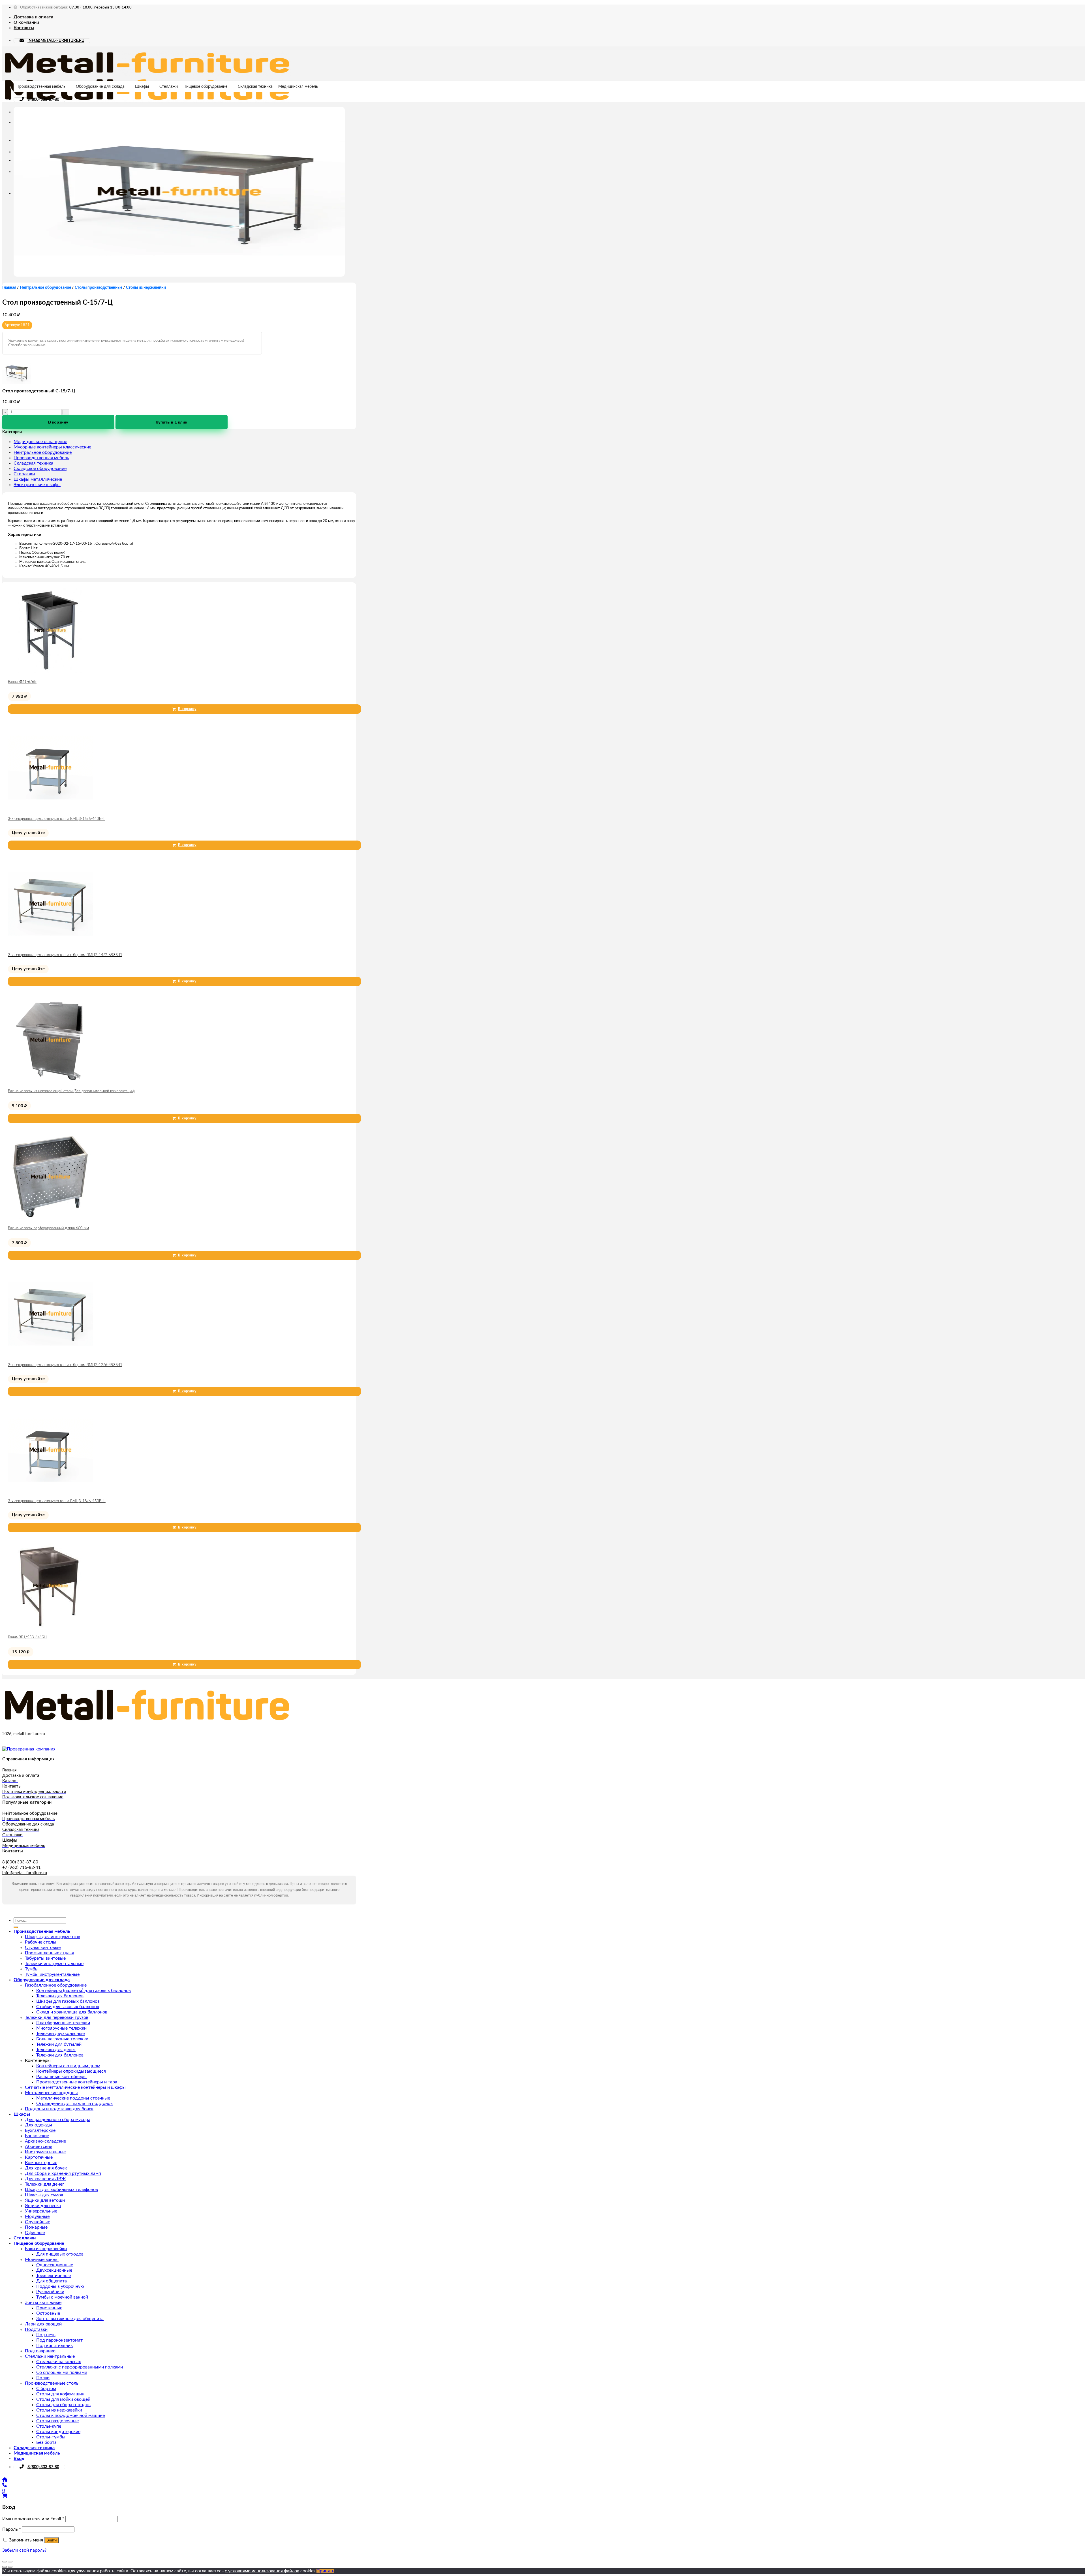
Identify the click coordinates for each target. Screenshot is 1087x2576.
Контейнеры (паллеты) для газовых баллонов (84, 1991)
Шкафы (142, 87)
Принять (325, 2571)
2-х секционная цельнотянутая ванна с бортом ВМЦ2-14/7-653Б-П (65, 955)
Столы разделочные (57, 2421)
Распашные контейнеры (61, 2077)
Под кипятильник (54, 2346)
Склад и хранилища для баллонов (72, 2012)
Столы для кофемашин (60, 2394)
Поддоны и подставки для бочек (59, 2109)
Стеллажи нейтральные (50, 2356)
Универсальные (41, 2211)
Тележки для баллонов (60, 1996)
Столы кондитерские (58, 2432)
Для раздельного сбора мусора (58, 2120)
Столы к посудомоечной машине (70, 2415)
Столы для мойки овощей (63, 2399)
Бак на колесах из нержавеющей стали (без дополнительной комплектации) (71, 1091)
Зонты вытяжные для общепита (70, 2319)
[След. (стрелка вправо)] (10, 2567)
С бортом (46, 2389)
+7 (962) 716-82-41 (22, 1868)
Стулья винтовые (43, 1948)
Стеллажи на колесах (59, 2362)
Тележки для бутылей (59, 2044)
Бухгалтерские (40, 2130)
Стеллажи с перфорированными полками (80, 2367)
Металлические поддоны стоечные (73, 2098)
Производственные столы (52, 2383)
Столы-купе (49, 2426)
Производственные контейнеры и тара (77, 2082)
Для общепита (52, 2281)
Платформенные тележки (63, 2023)
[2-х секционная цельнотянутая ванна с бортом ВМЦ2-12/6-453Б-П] (50, 1355)
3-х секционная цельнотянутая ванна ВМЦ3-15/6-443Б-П (57, 819)
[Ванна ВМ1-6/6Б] (50, 672)
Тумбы (32, 1969)
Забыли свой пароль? (24, 2550)
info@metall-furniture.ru (25, 1873)
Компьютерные (41, 2163)
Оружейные (38, 2222)
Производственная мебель (41, 87)
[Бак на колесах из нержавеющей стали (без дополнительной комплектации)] (50, 1081)
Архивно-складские (45, 2141)
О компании (26, 22)
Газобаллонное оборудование (56, 1985)
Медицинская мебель (298, 87)
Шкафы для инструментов (53, 1937)
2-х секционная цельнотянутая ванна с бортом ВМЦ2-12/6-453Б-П (65, 1365)
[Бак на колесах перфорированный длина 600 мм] (50, 1218)
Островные (48, 2313)
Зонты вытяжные (43, 2303)
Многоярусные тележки (61, 2028)
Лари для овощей (43, 2324)
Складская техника (255, 87)
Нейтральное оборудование (45, 288)
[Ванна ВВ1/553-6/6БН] (50, 1627)
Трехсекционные (54, 2276)
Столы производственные (99, 288)
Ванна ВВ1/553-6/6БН (27, 1637)
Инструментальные (45, 2152)
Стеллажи (169, 87)
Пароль (12, 2529)
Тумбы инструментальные (52, 1974)
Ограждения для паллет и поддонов (74, 2103)
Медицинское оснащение (40, 442)
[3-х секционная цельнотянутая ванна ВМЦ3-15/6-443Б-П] (50, 809)
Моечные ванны (42, 2259)
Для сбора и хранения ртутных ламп (63, 2173)
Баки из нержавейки (46, 2249)
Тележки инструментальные (54, 1964)
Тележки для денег (56, 2050)
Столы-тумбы (51, 2437)
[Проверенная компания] (29, 1749)
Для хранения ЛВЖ (45, 2179)
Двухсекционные (54, 2270)
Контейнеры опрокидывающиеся (71, 2071)
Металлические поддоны (51, 2093)
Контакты (24, 28)
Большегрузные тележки (62, 2039)
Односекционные (55, 2265)
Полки (43, 2378)
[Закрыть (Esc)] (5, 2562)
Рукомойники (50, 2292)
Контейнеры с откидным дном (68, 2066)
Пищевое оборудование (205, 87)
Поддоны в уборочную (60, 2286)
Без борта (46, 2442)
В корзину (58, 422)
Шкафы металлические (38, 479)
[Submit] (16, 1927)
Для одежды (38, 2125)
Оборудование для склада (100, 87)
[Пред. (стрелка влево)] (5, 2567)
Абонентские (38, 2147)
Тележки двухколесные (60, 2034)
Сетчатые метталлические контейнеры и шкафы (75, 2087)
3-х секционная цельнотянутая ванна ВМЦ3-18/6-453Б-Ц (57, 1501)
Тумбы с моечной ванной (62, 2297)
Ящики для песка (43, 2206)
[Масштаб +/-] (10, 2562)
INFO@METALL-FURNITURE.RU (56, 41)
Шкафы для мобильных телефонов (61, 2190)
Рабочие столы (41, 1942)
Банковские (37, 2136)
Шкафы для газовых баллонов (68, 2001)
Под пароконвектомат (59, 2340)
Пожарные (36, 2227)
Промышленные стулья (49, 1953)
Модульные (37, 2216)
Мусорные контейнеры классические (52, 447)
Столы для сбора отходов (63, 2405)
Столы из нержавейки (146, 288)
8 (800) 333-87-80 (43, 100)
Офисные (35, 2233)
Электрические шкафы (37, 485)
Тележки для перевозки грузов (57, 2017)
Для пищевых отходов (60, 2254)
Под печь (46, 2335)
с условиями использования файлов (262, 2571)
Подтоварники (40, 2351)
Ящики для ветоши (45, 2200)
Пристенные (49, 2308)
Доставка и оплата (33, 17)
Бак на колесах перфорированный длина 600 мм (48, 1228)
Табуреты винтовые (45, 1958)
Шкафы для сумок (44, 2195)
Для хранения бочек (46, 2168)
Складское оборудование (40, 469)
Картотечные (39, 2157)
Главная (9, 288)
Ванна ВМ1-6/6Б (22, 682)
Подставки (36, 2329)
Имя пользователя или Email (33, 2519)
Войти (52, 2540)
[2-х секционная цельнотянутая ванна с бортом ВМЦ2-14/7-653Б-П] (50, 945)
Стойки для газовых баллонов (68, 2007)
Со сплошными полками (62, 2372)
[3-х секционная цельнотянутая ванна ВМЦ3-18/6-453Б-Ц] (50, 1491)
